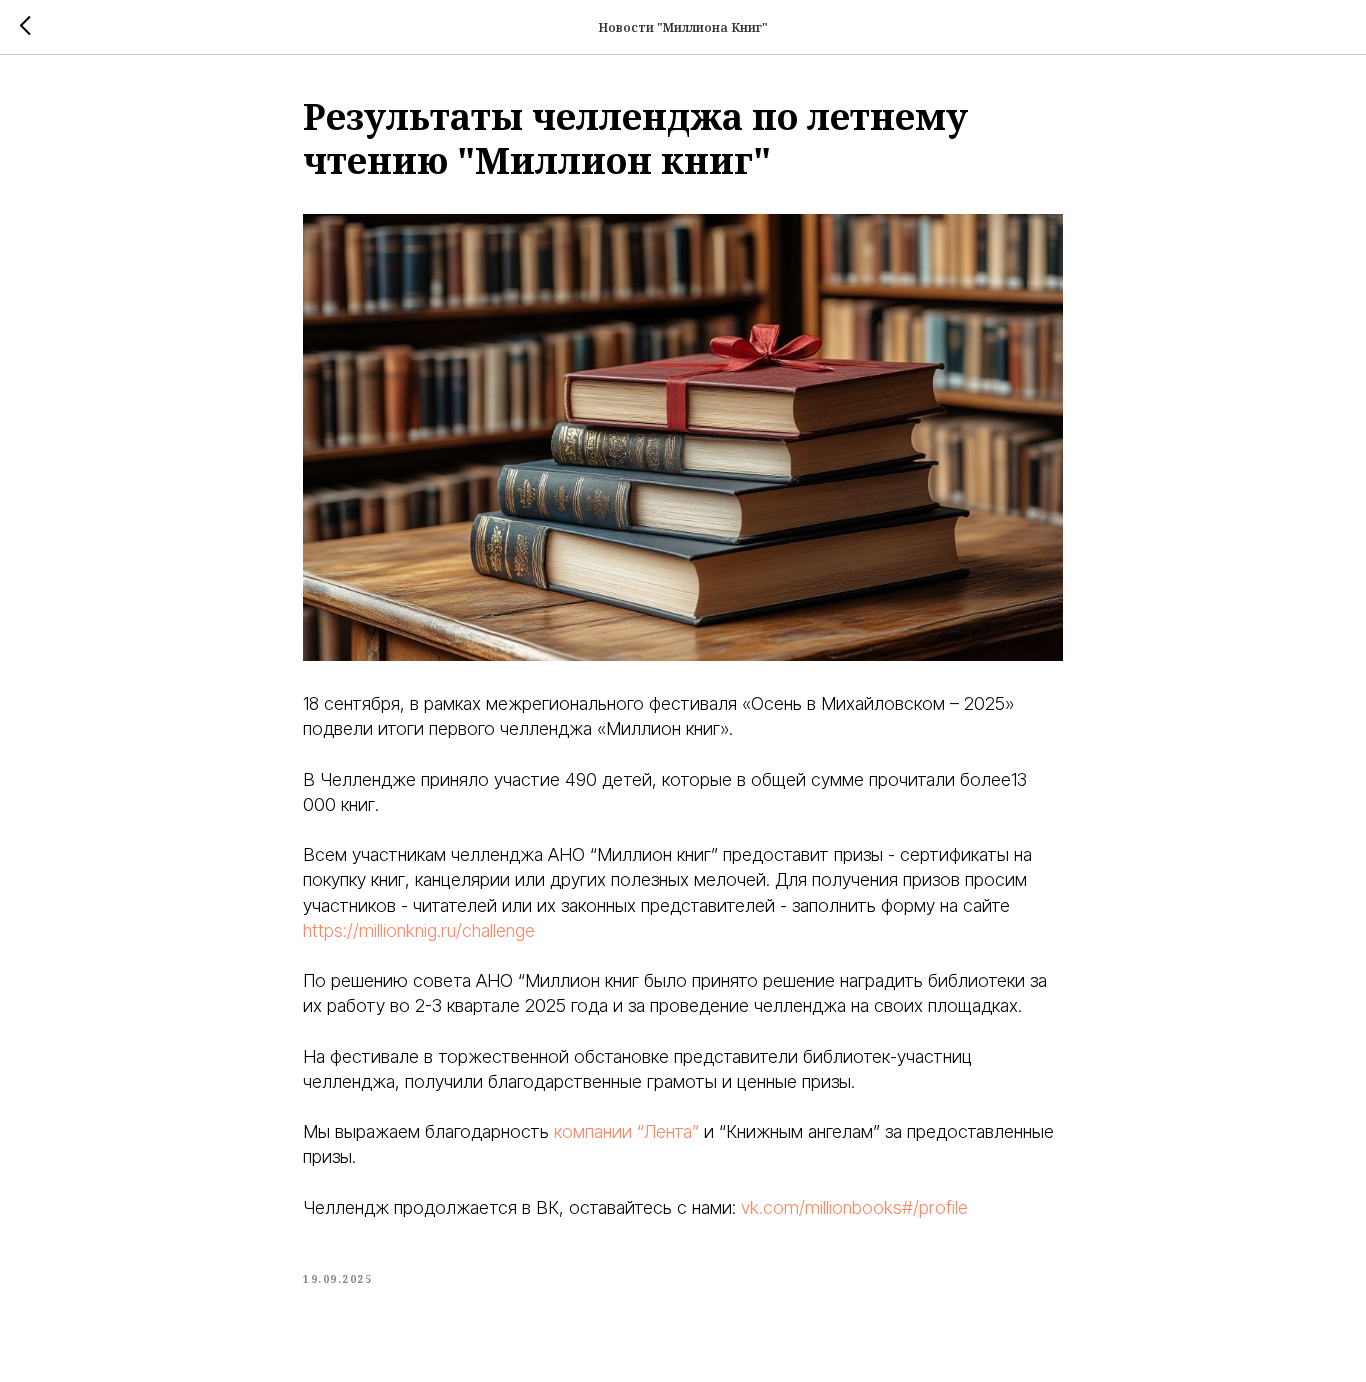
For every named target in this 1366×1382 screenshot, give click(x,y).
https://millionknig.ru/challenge (419, 930)
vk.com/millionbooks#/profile (854, 1207)
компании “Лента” (624, 1131)
